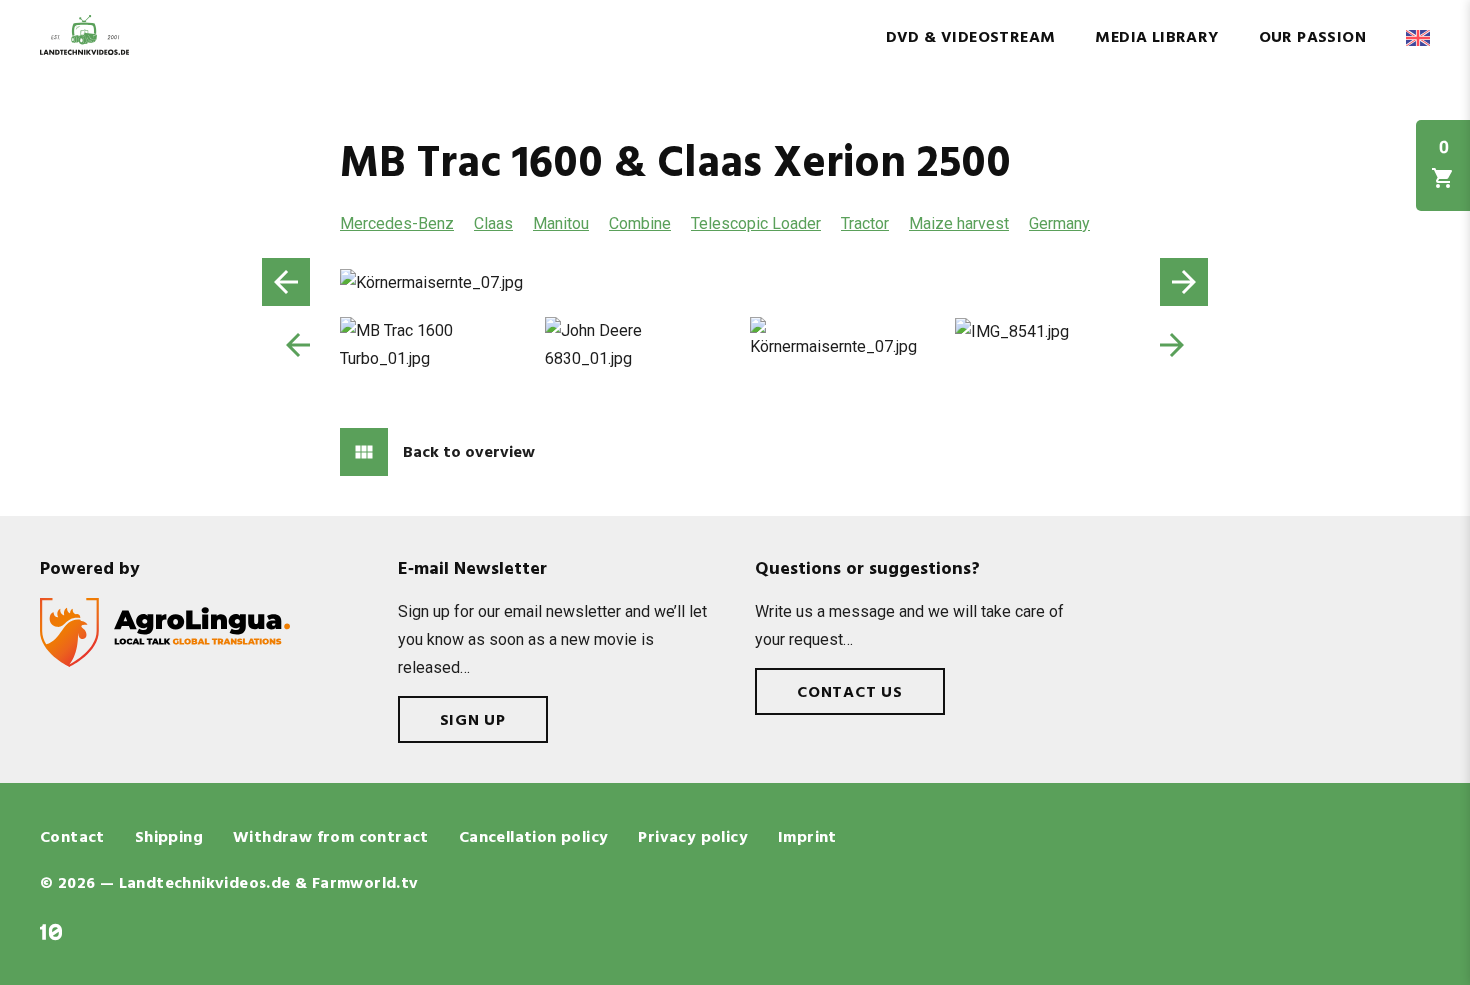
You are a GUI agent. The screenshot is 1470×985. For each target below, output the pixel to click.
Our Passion (1312, 38)
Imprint (807, 838)
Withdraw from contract (331, 838)
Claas (493, 223)
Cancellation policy (534, 838)
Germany (1059, 223)
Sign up (473, 721)
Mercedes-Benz (397, 223)
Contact (72, 838)
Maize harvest (959, 223)
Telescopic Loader (756, 223)
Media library (1156, 38)
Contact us (850, 693)
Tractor (865, 223)
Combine (640, 223)
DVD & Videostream (971, 38)
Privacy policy (693, 838)
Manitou (561, 223)
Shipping (169, 838)
